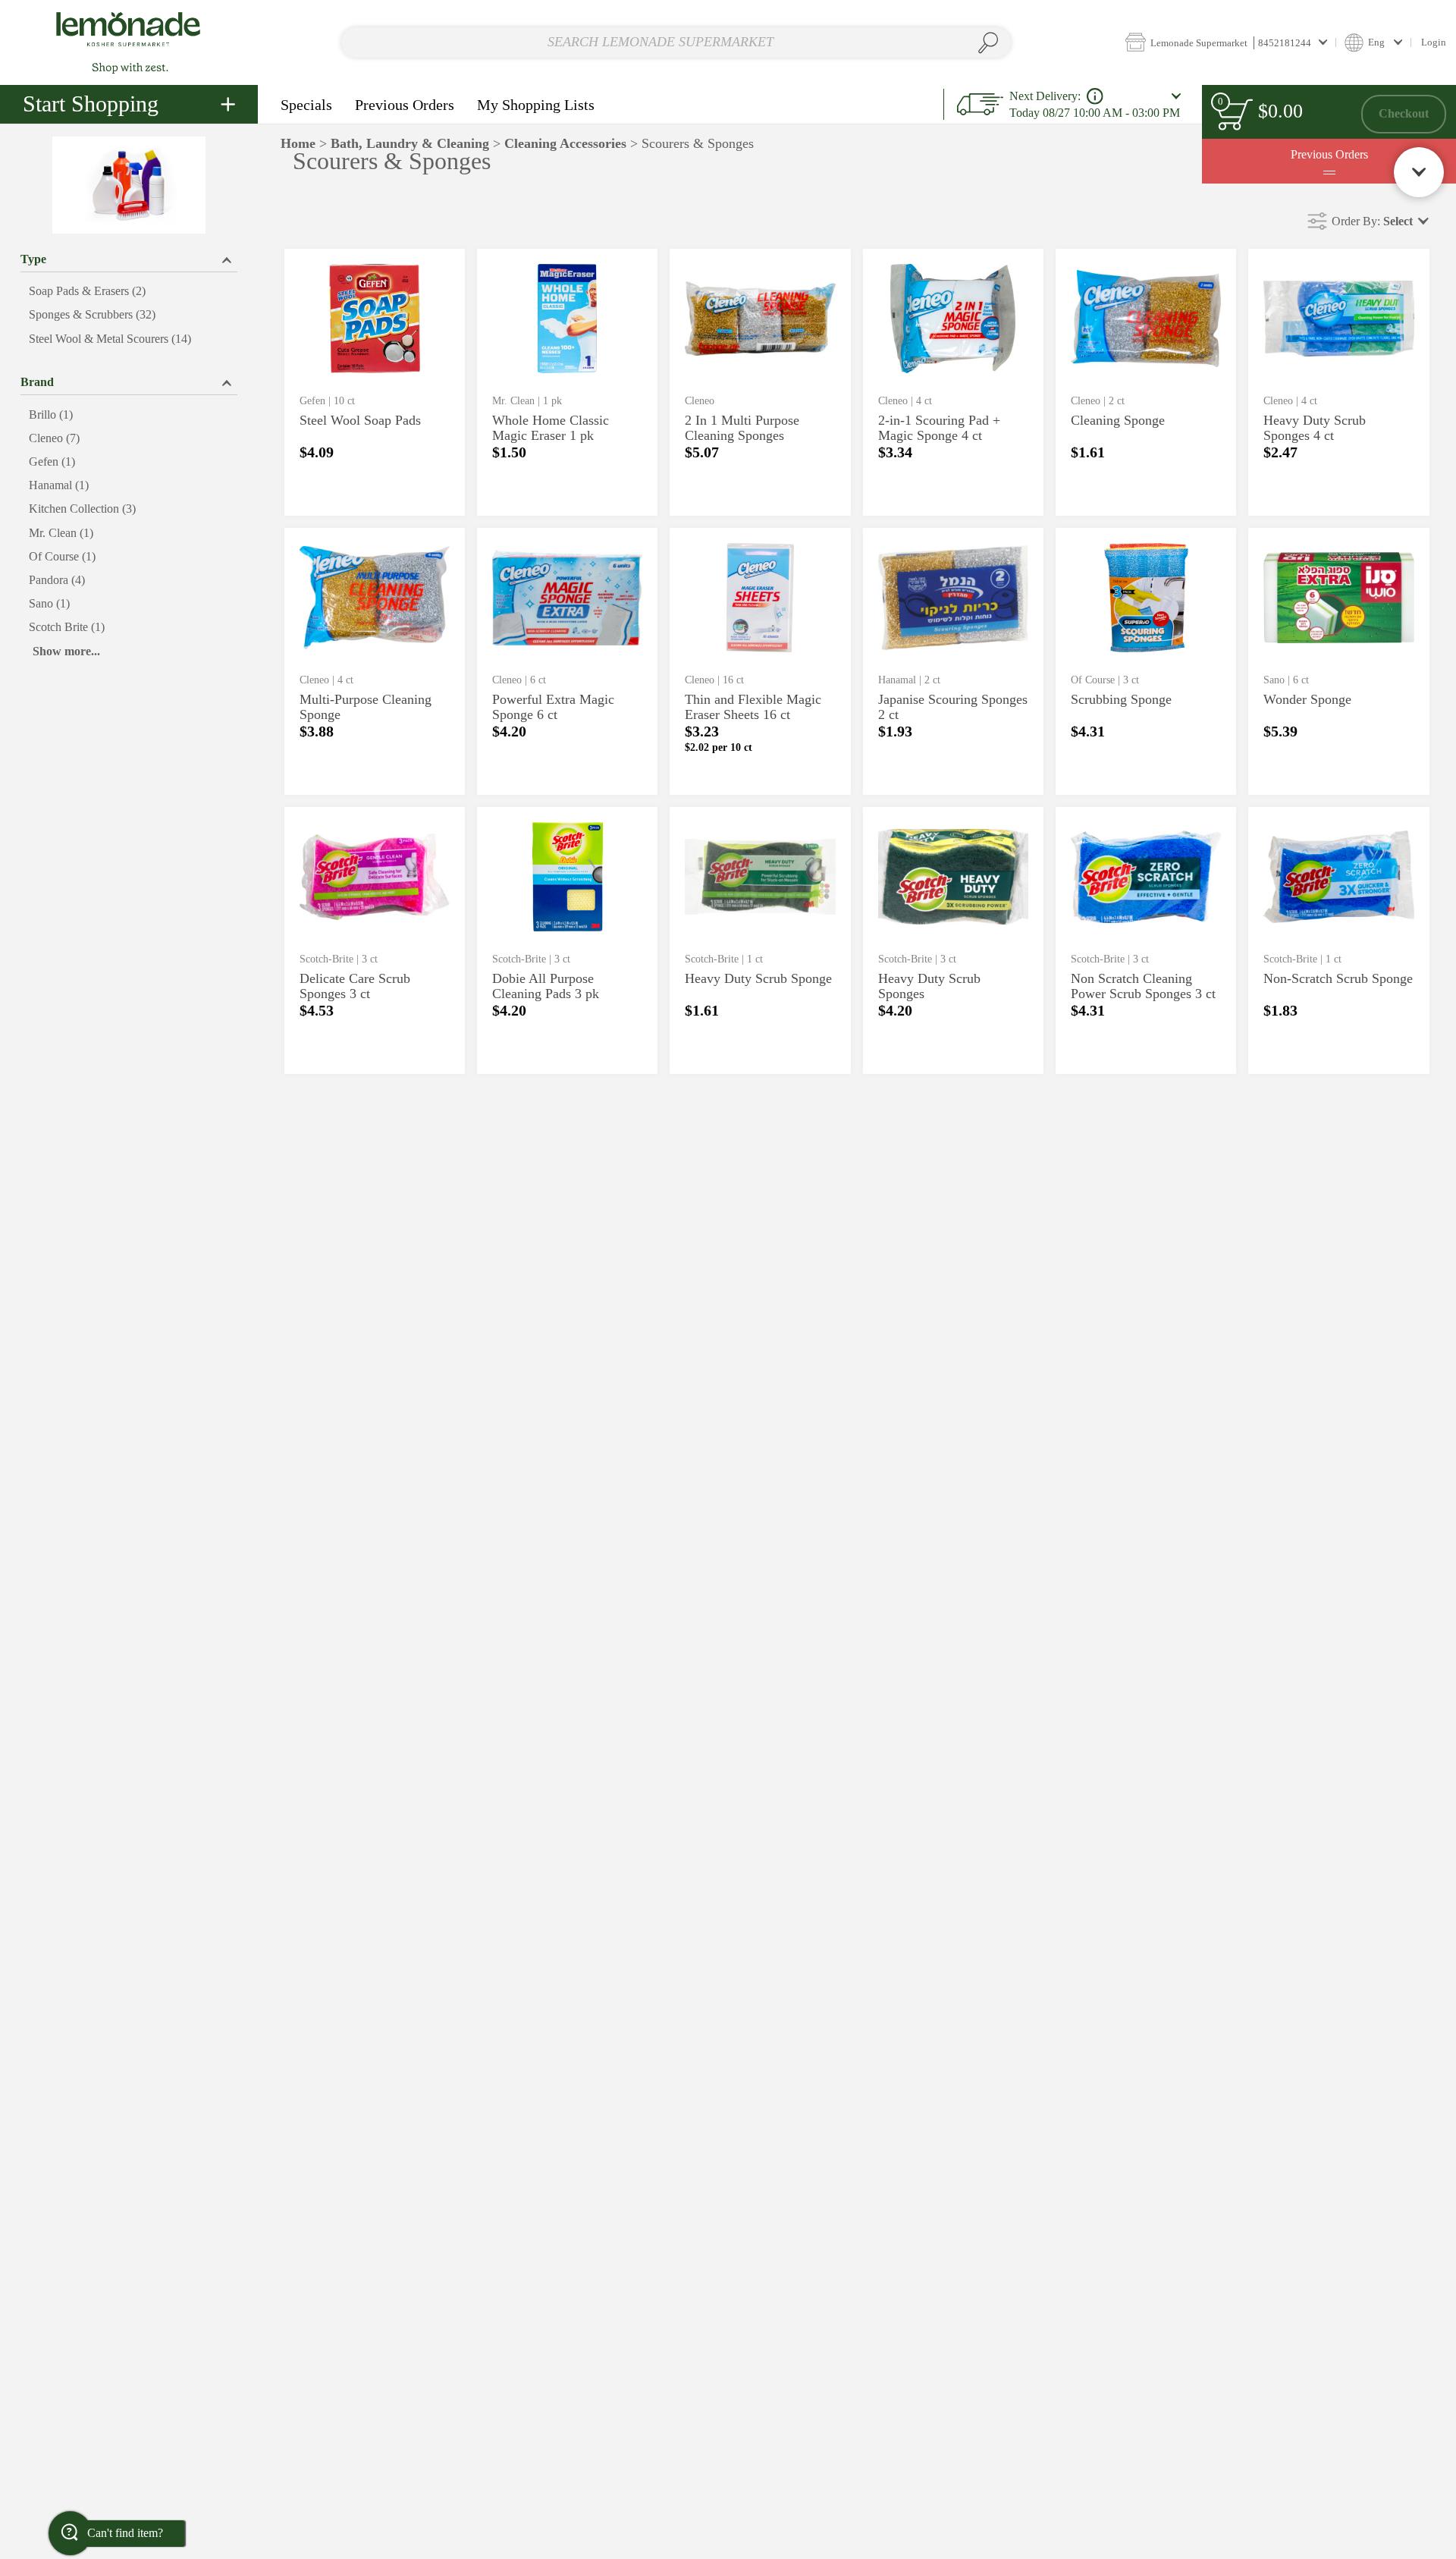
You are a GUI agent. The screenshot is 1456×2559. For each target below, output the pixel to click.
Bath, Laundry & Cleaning (410, 143)
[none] (375, 382)
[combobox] (676, 43)
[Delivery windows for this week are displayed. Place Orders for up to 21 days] (1095, 96)
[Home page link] (129, 42)
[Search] (988, 43)
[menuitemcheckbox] (129, 292)
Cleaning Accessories (565, 143)
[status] (1235, 114)
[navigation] (129, 104)
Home (298, 143)
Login (1434, 42)
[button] (1226, 42)
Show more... (66, 651)
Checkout (1404, 113)
